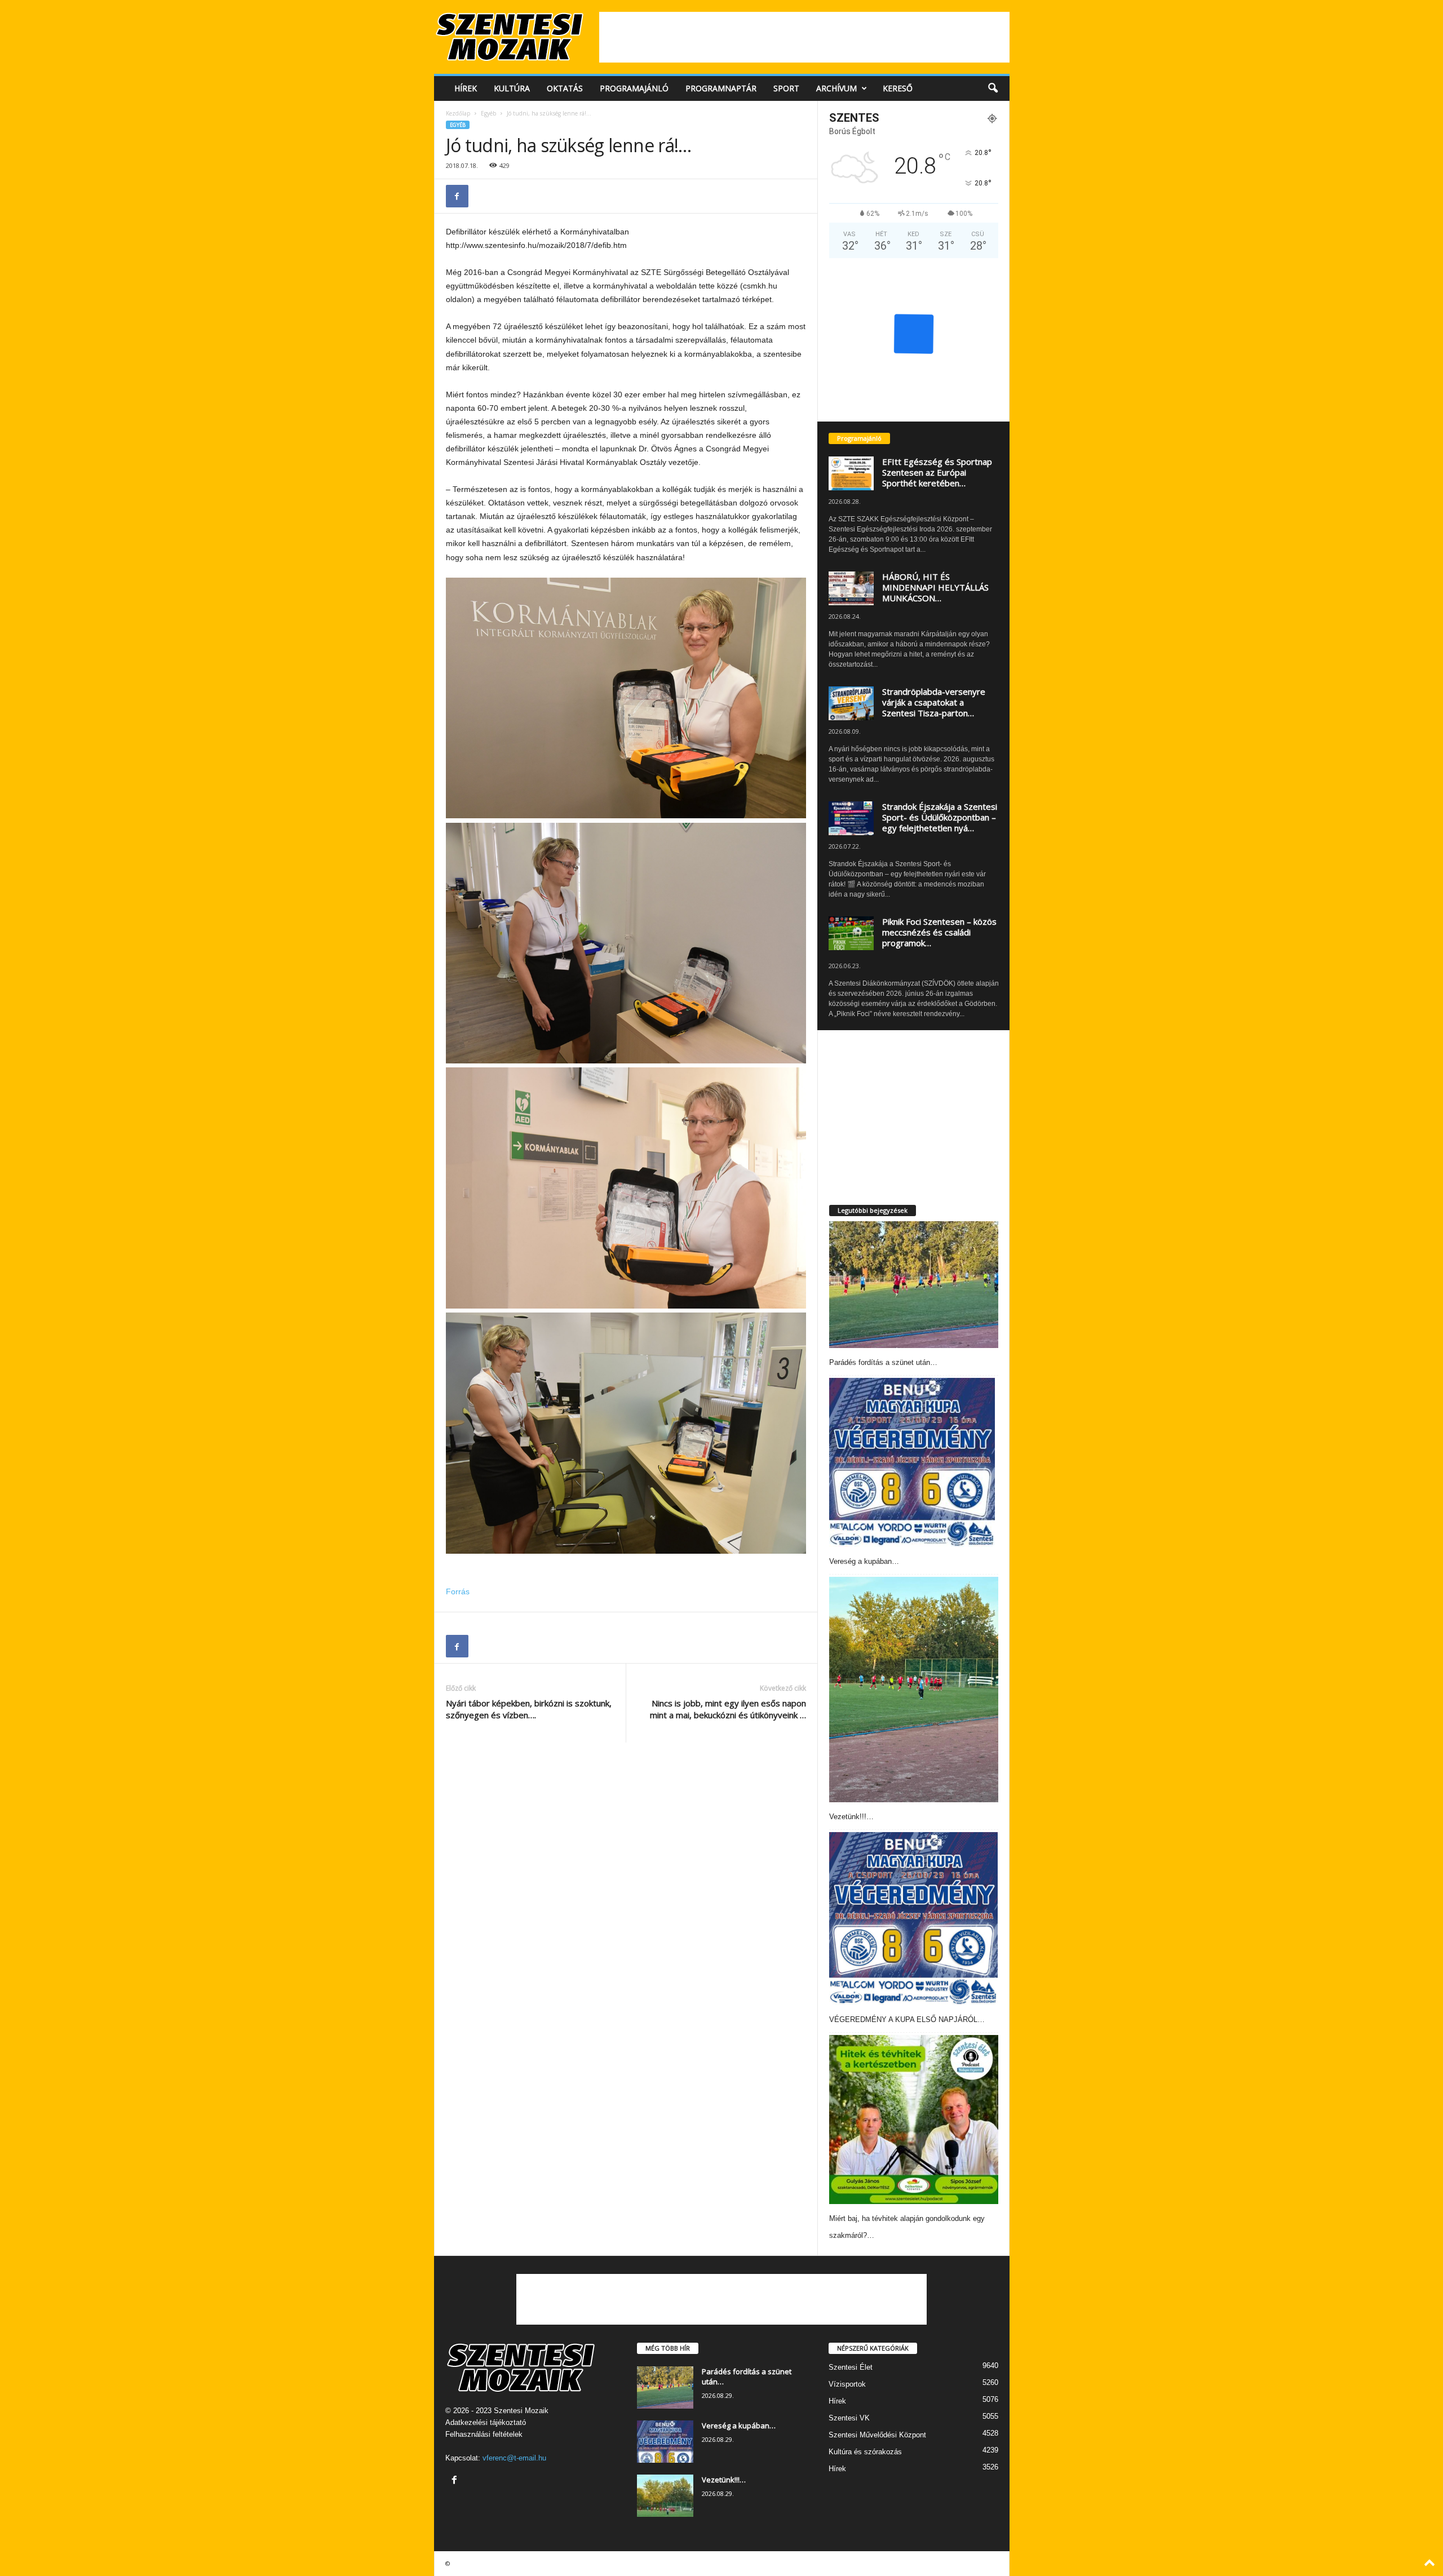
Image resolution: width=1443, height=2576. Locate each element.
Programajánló (634, 88)
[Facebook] (457, 196)
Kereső (898, 88)
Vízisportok (847, 2384)
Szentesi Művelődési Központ (877, 2435)
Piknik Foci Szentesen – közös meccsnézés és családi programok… (939, 932)
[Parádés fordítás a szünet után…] (914, 1285)
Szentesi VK (849, 2418)
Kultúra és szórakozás (865, 2452)
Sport (786, 88)
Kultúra (512, 88)
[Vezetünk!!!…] (914, 1690)
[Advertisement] (804, 37)
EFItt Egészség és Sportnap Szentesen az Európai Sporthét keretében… (937, 472)
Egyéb (488, 113)
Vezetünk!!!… (851, 1817)
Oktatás (565, 88)
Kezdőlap (458, 113)
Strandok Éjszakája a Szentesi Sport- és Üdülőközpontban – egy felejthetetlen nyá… (940, 817)
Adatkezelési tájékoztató (486, 2422)
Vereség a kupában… (864, 1561)
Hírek (466, 88)
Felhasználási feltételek (484, 2434)
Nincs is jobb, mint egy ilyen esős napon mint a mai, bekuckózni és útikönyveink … (728, 1709)
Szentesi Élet (851, 2367)
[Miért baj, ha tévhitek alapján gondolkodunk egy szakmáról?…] (914, 2120)
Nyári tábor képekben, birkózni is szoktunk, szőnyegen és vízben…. (529, 1709)
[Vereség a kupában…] (912, 1462)
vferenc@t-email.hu (514, 2458)
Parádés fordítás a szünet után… (883, 1362)
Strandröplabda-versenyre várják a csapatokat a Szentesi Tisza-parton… (934, 702)
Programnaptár (721, 88)
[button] (993, 88)
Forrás (458, 1591)
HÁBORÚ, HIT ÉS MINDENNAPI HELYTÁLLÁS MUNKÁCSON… (935, 587)
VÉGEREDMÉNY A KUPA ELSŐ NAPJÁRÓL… (907, 2019)
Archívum (836, 88)
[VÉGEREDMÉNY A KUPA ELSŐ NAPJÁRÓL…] (914, 1918)
